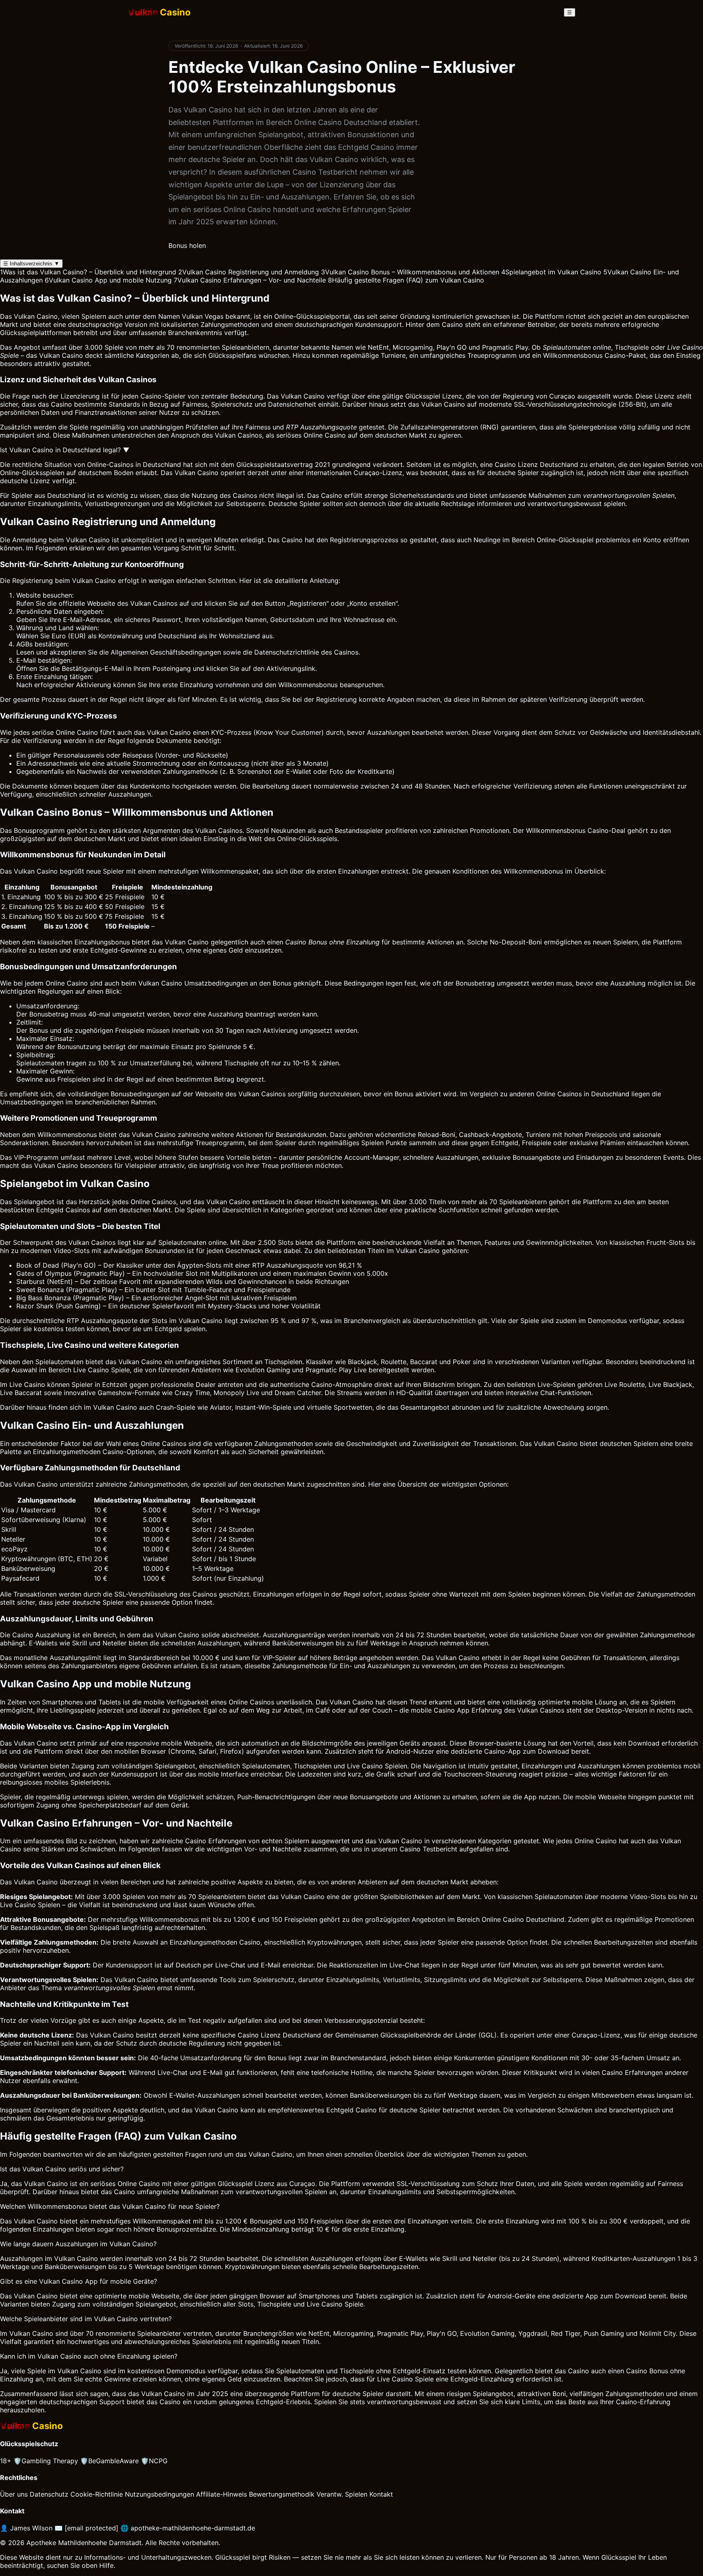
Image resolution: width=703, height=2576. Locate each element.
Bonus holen (187, 245)
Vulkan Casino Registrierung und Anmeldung (249, 272)
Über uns (14, 2494)
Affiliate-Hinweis (222, 2494)
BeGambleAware (109, 2461)
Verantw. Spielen (342, 2494)
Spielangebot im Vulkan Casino (551, 272)
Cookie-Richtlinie (97, 2494)
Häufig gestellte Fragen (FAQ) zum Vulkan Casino (406, 280)
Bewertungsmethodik (282, 2494)
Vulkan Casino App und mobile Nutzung (108, 280)
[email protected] (92, 2528)
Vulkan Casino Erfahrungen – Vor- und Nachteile (250, 280)
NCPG (154, 2461)
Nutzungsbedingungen (159, 2494)
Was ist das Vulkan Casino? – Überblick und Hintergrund (88, 272)
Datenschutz (49, 2494)
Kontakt (381, 2494)
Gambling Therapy (46, 2461)
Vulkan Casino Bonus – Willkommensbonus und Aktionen (410, 272)
